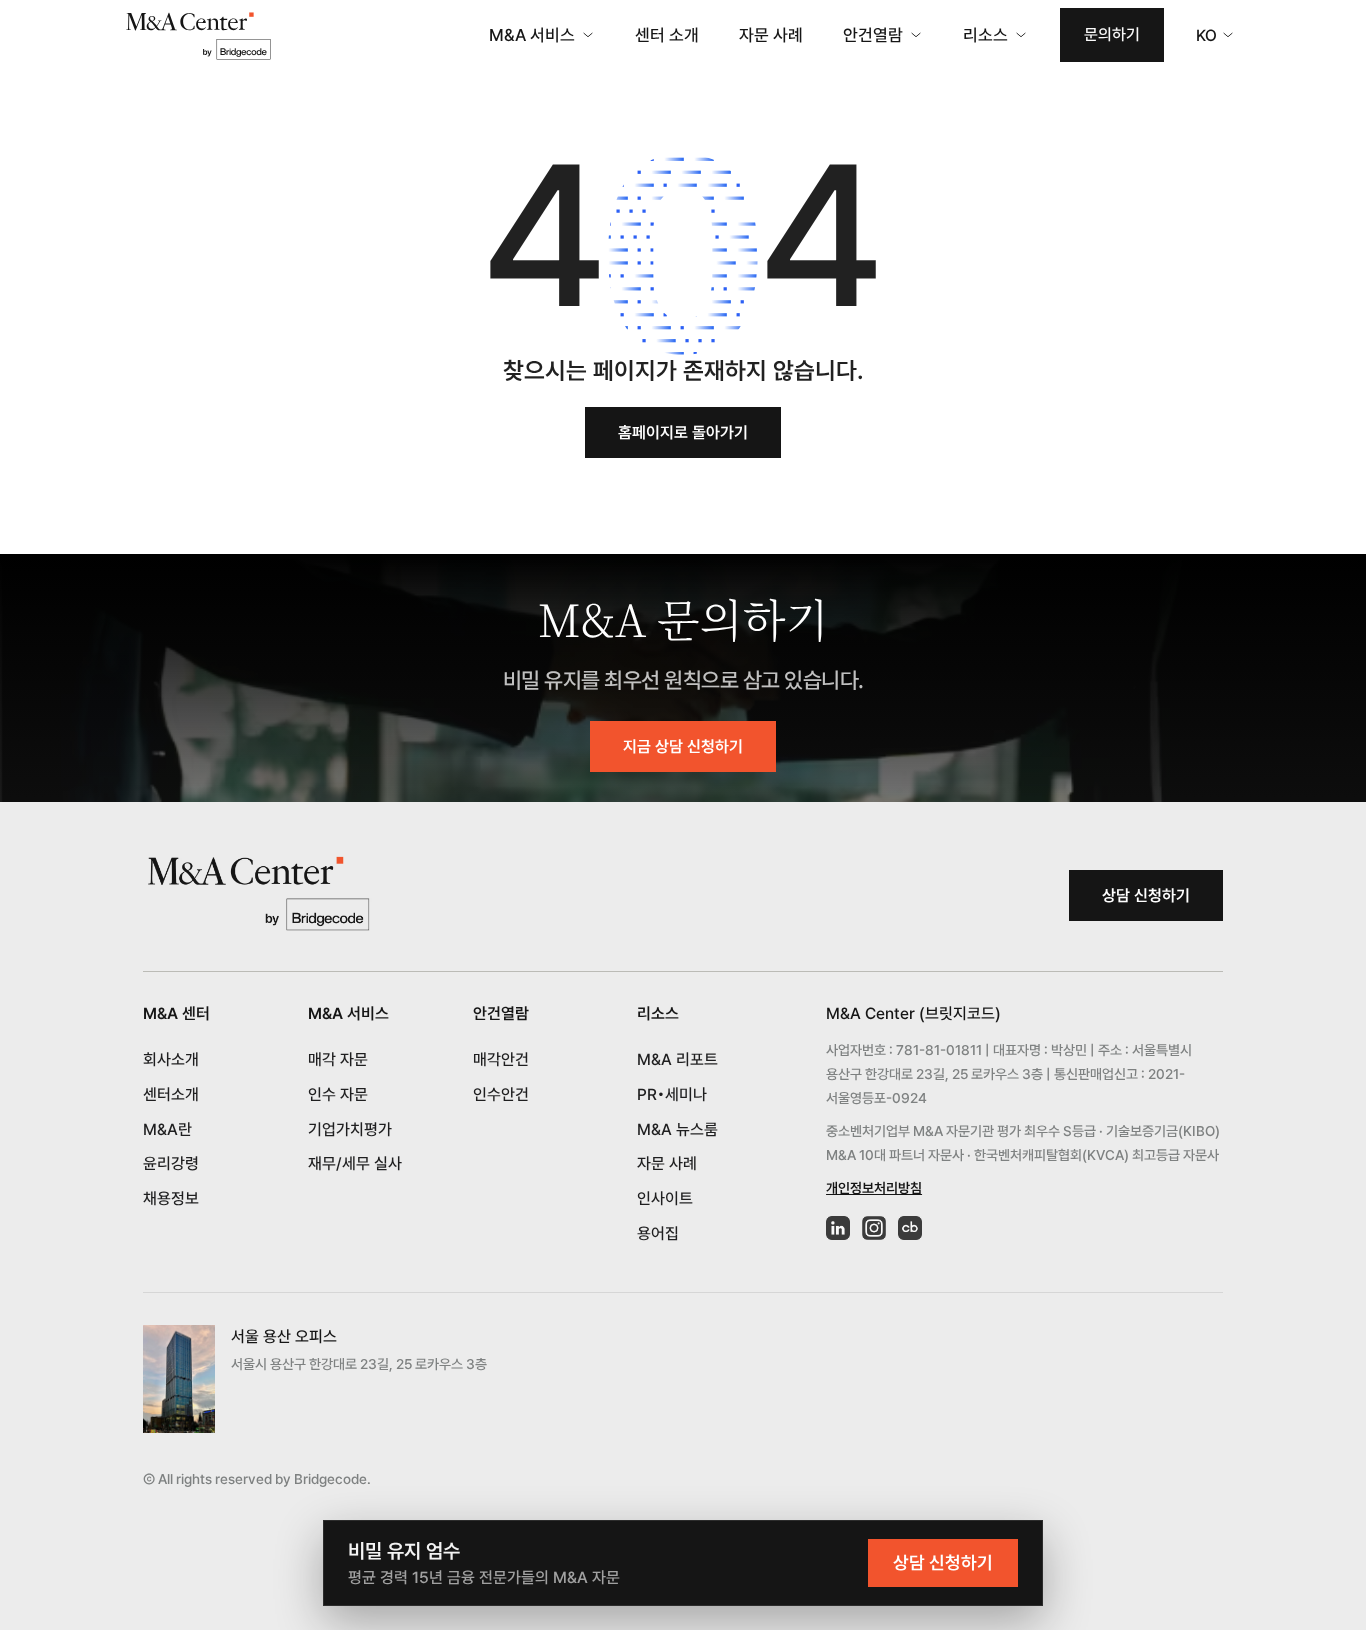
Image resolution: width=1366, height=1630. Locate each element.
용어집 (658, 1233)
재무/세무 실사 (355, 1163)
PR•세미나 (672, 1094)
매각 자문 (338, 1059)
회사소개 (171, 1059)
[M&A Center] (198, 35)
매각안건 (501, 1059)
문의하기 (1112, 34)
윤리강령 (171, 1163)
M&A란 (167, 1129)
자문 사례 (771, 35)
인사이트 (665, 1198)
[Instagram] (874, 1228)
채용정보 (171, 1198)
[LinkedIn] (838, 1228)
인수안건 (501, 1094)
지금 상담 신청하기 (683, 746)
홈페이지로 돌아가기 (683, 432)
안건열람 (873, 35)
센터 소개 (667, 35)
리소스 (985, 35)
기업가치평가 (350, 1129)
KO (1206, 35)
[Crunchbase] (910, 1228)
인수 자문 (338, 1094)
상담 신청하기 (1146, 895)
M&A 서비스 (532, 35)
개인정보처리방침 (874, 1188)
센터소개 (171, 1094)
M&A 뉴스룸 (677, 1129)
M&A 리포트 (677, 1059)
